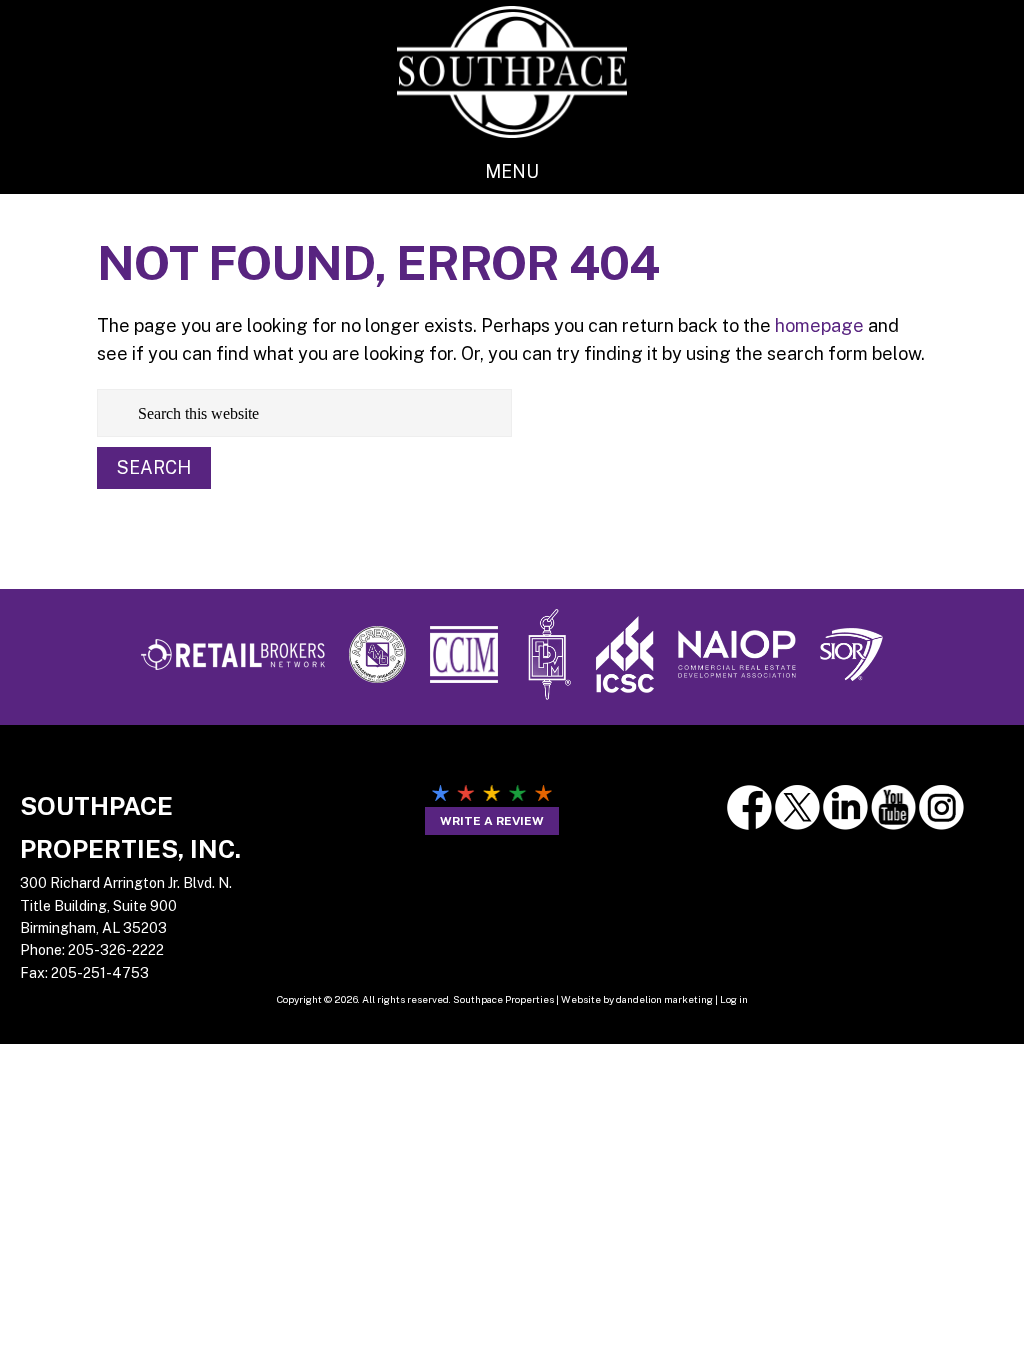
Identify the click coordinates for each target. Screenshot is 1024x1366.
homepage (819, 325)
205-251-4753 (100, 973)
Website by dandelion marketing (637, 999)
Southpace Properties (512, 71)
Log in (734, 999)
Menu (512, 171)
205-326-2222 (116, 950)
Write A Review (492, 821)
